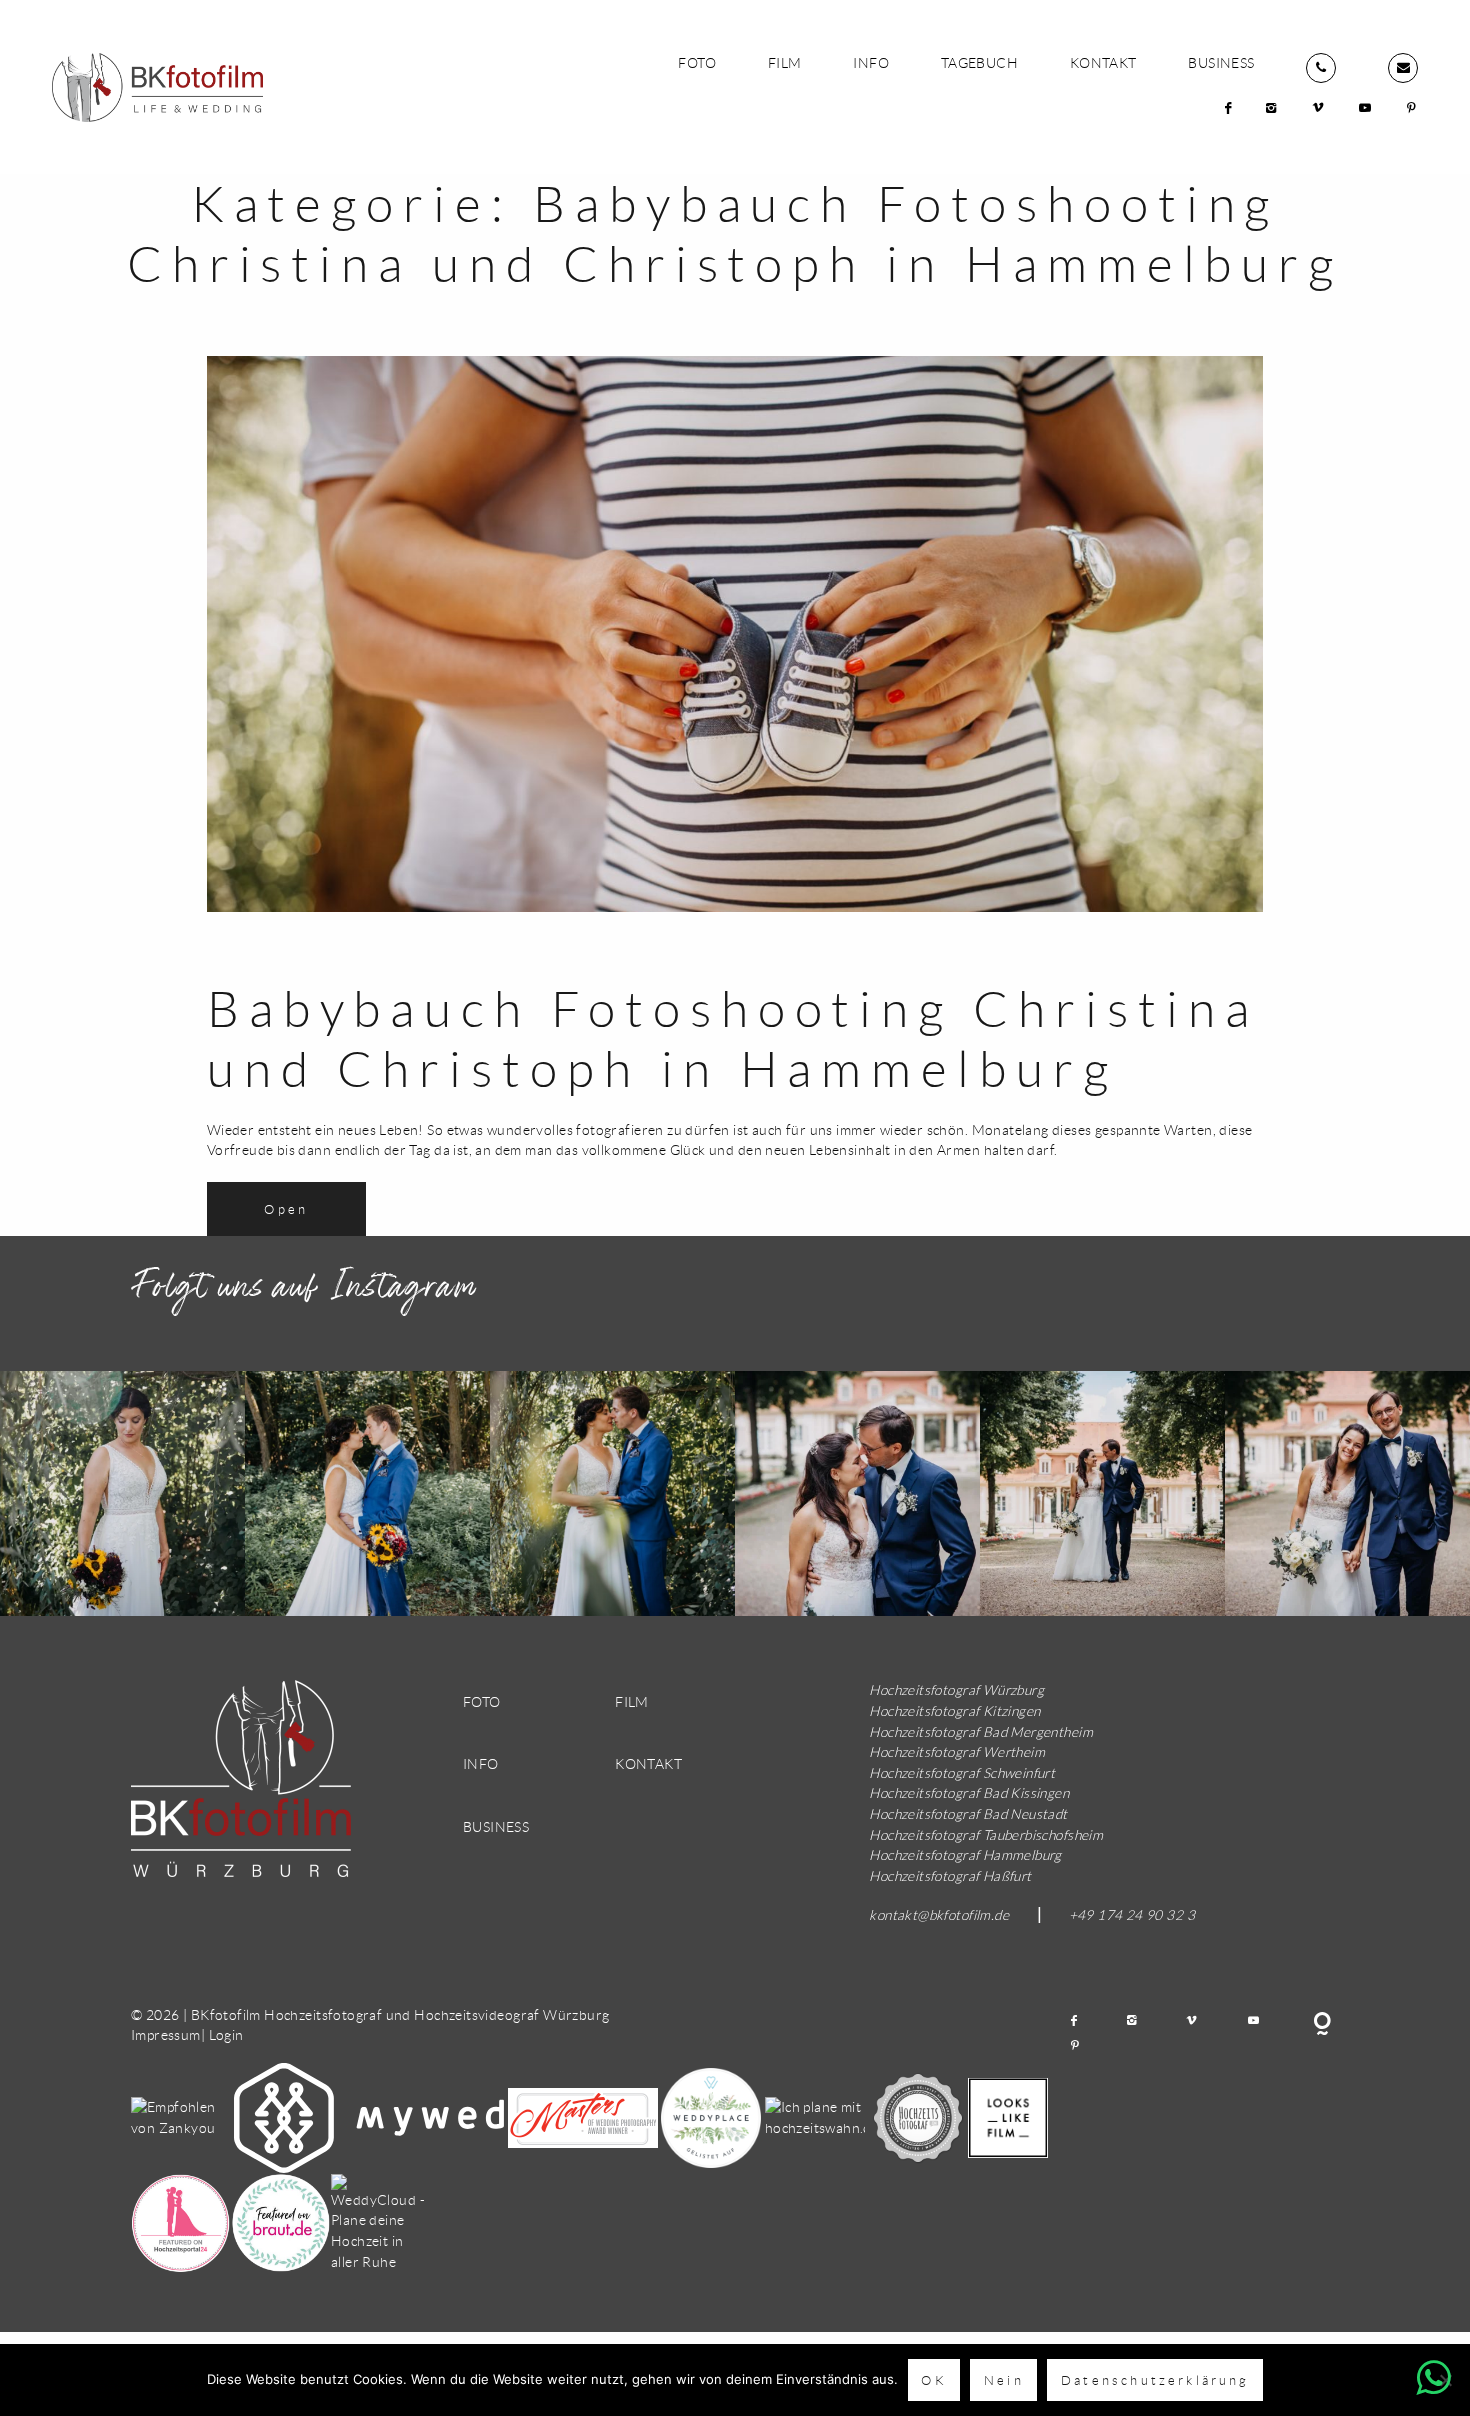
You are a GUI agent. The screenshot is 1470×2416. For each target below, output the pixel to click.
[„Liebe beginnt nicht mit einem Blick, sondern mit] (122, 1493)
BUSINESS (1221, 62)
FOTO (697, 62)
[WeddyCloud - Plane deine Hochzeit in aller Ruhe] (381, 2221)
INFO (871, 62)
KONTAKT (1103, 62)
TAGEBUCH (979, 62)
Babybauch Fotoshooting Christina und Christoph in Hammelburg (733, 1038)
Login (226, 2034)
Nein (1004, 2380)
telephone (1321, 68)
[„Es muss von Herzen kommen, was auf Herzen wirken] (857, 1493)
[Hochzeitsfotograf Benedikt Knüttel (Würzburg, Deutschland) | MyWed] (370, 2115)
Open (286, 1209)
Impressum (166, 2034)
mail (1403, 68)
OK (933, 2380)
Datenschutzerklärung (1155, 2380)
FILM (785, 62)
